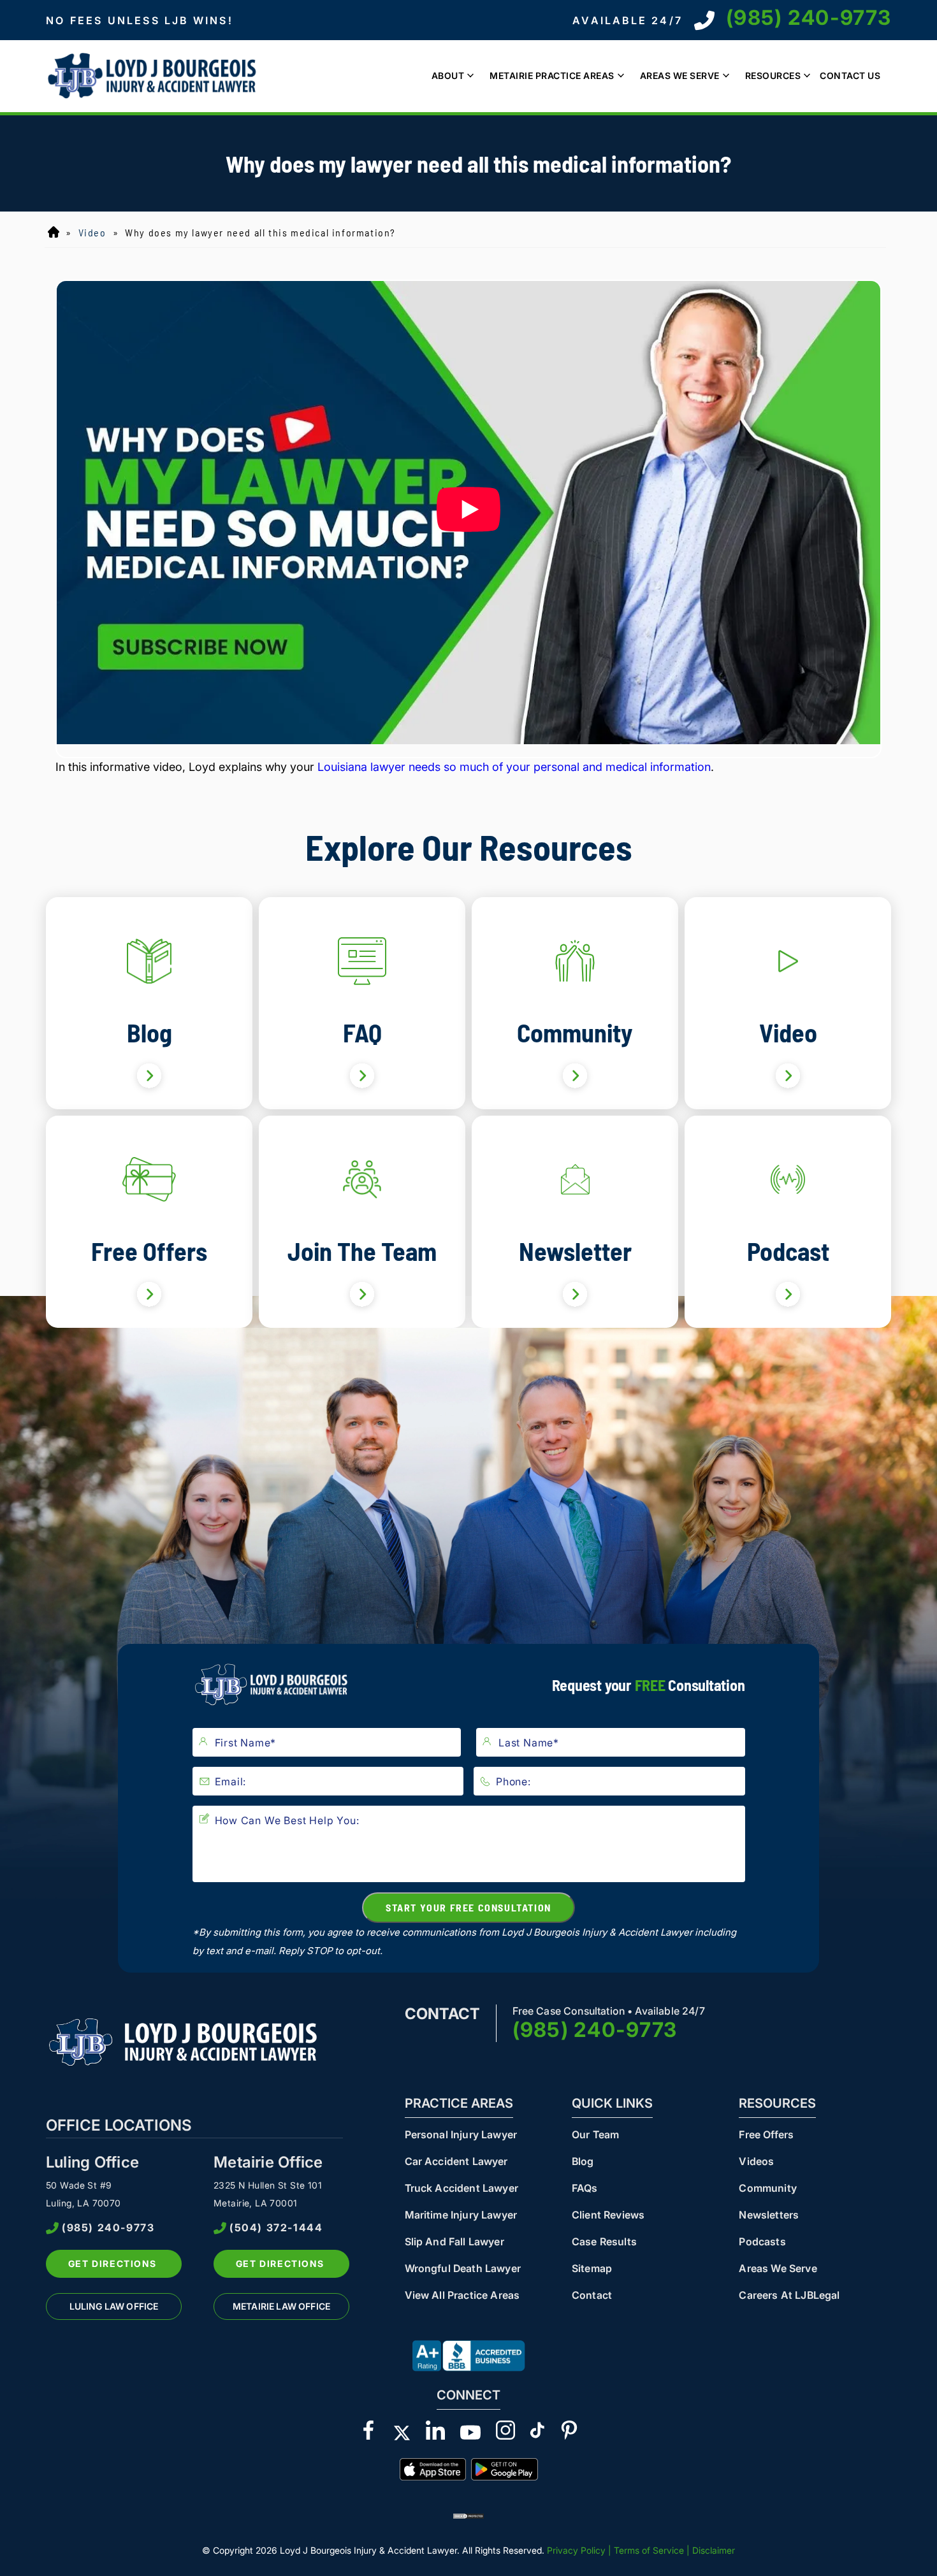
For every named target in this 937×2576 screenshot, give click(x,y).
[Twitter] (402, 2433)
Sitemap (592, 2268)
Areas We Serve (680, 76)
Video (92, 232)
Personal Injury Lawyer (461, 2134)
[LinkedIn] (435, 2433)
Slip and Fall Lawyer (454, 2241)
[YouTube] (470, 2433)
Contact (592, 2295)
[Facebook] (368, 2433)
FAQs (585, 2188)
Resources (773, 76)
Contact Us (850, 76)
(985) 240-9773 (809, 18)
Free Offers (766, 2134)
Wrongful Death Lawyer (463, 2268)
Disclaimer (714, 2550)
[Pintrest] (569, 2433)
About (448, 76)
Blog (583, 2161)
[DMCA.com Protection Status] (468, 2515)
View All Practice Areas (462, 2295)
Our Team (595, 2134)
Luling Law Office (114, 2306)
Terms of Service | (653, 2550)
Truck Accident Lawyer (461, 2188)
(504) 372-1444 (276, 2228)
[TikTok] (537, 2433)
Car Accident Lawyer (456, 2161)
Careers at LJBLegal (789, 2295)
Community (767, 2188)
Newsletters (769, 2215)
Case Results (604, 2241)
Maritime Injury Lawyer (461, 2215)
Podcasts (762, 2241)
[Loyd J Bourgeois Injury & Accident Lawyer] (154, 76)
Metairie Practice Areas (552, 76)
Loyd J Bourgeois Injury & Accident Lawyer (53, 233)
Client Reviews (608, 2215)
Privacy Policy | (579, 2550)
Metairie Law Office (281, 2306)
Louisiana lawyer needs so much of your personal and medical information (514, 767)
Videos (756, 2161)
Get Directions (112, 2263)
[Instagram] (505, 2433)
